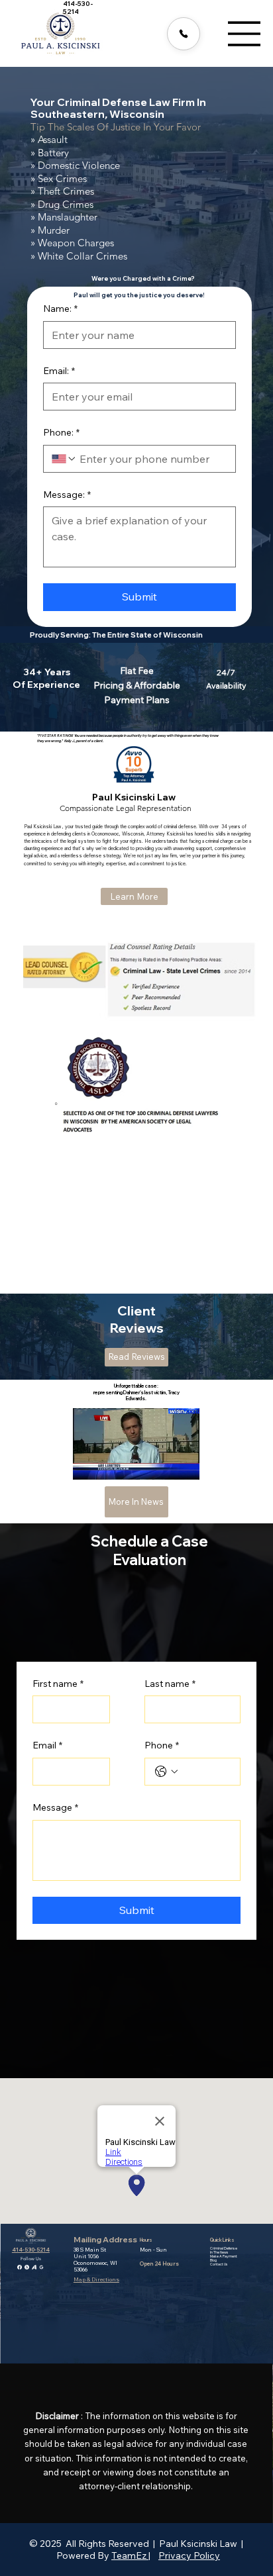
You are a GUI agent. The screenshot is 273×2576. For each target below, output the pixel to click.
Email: (59, 371)
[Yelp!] (27, 2266)
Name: (60, 309)
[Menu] (245, 34)
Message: (67, 495)
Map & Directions (96, 2279)
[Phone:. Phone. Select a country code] (64, 459)
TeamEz (130, 2555)
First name (58, 1684)
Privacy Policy (189, 2555)
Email (47, 1745)
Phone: (61, 432)
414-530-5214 (31, 2250)
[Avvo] (34, 2266)
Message (55, 1807)
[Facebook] (20, 2266)
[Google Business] (41, 2266)
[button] (176, 1464)
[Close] (184, 34)
